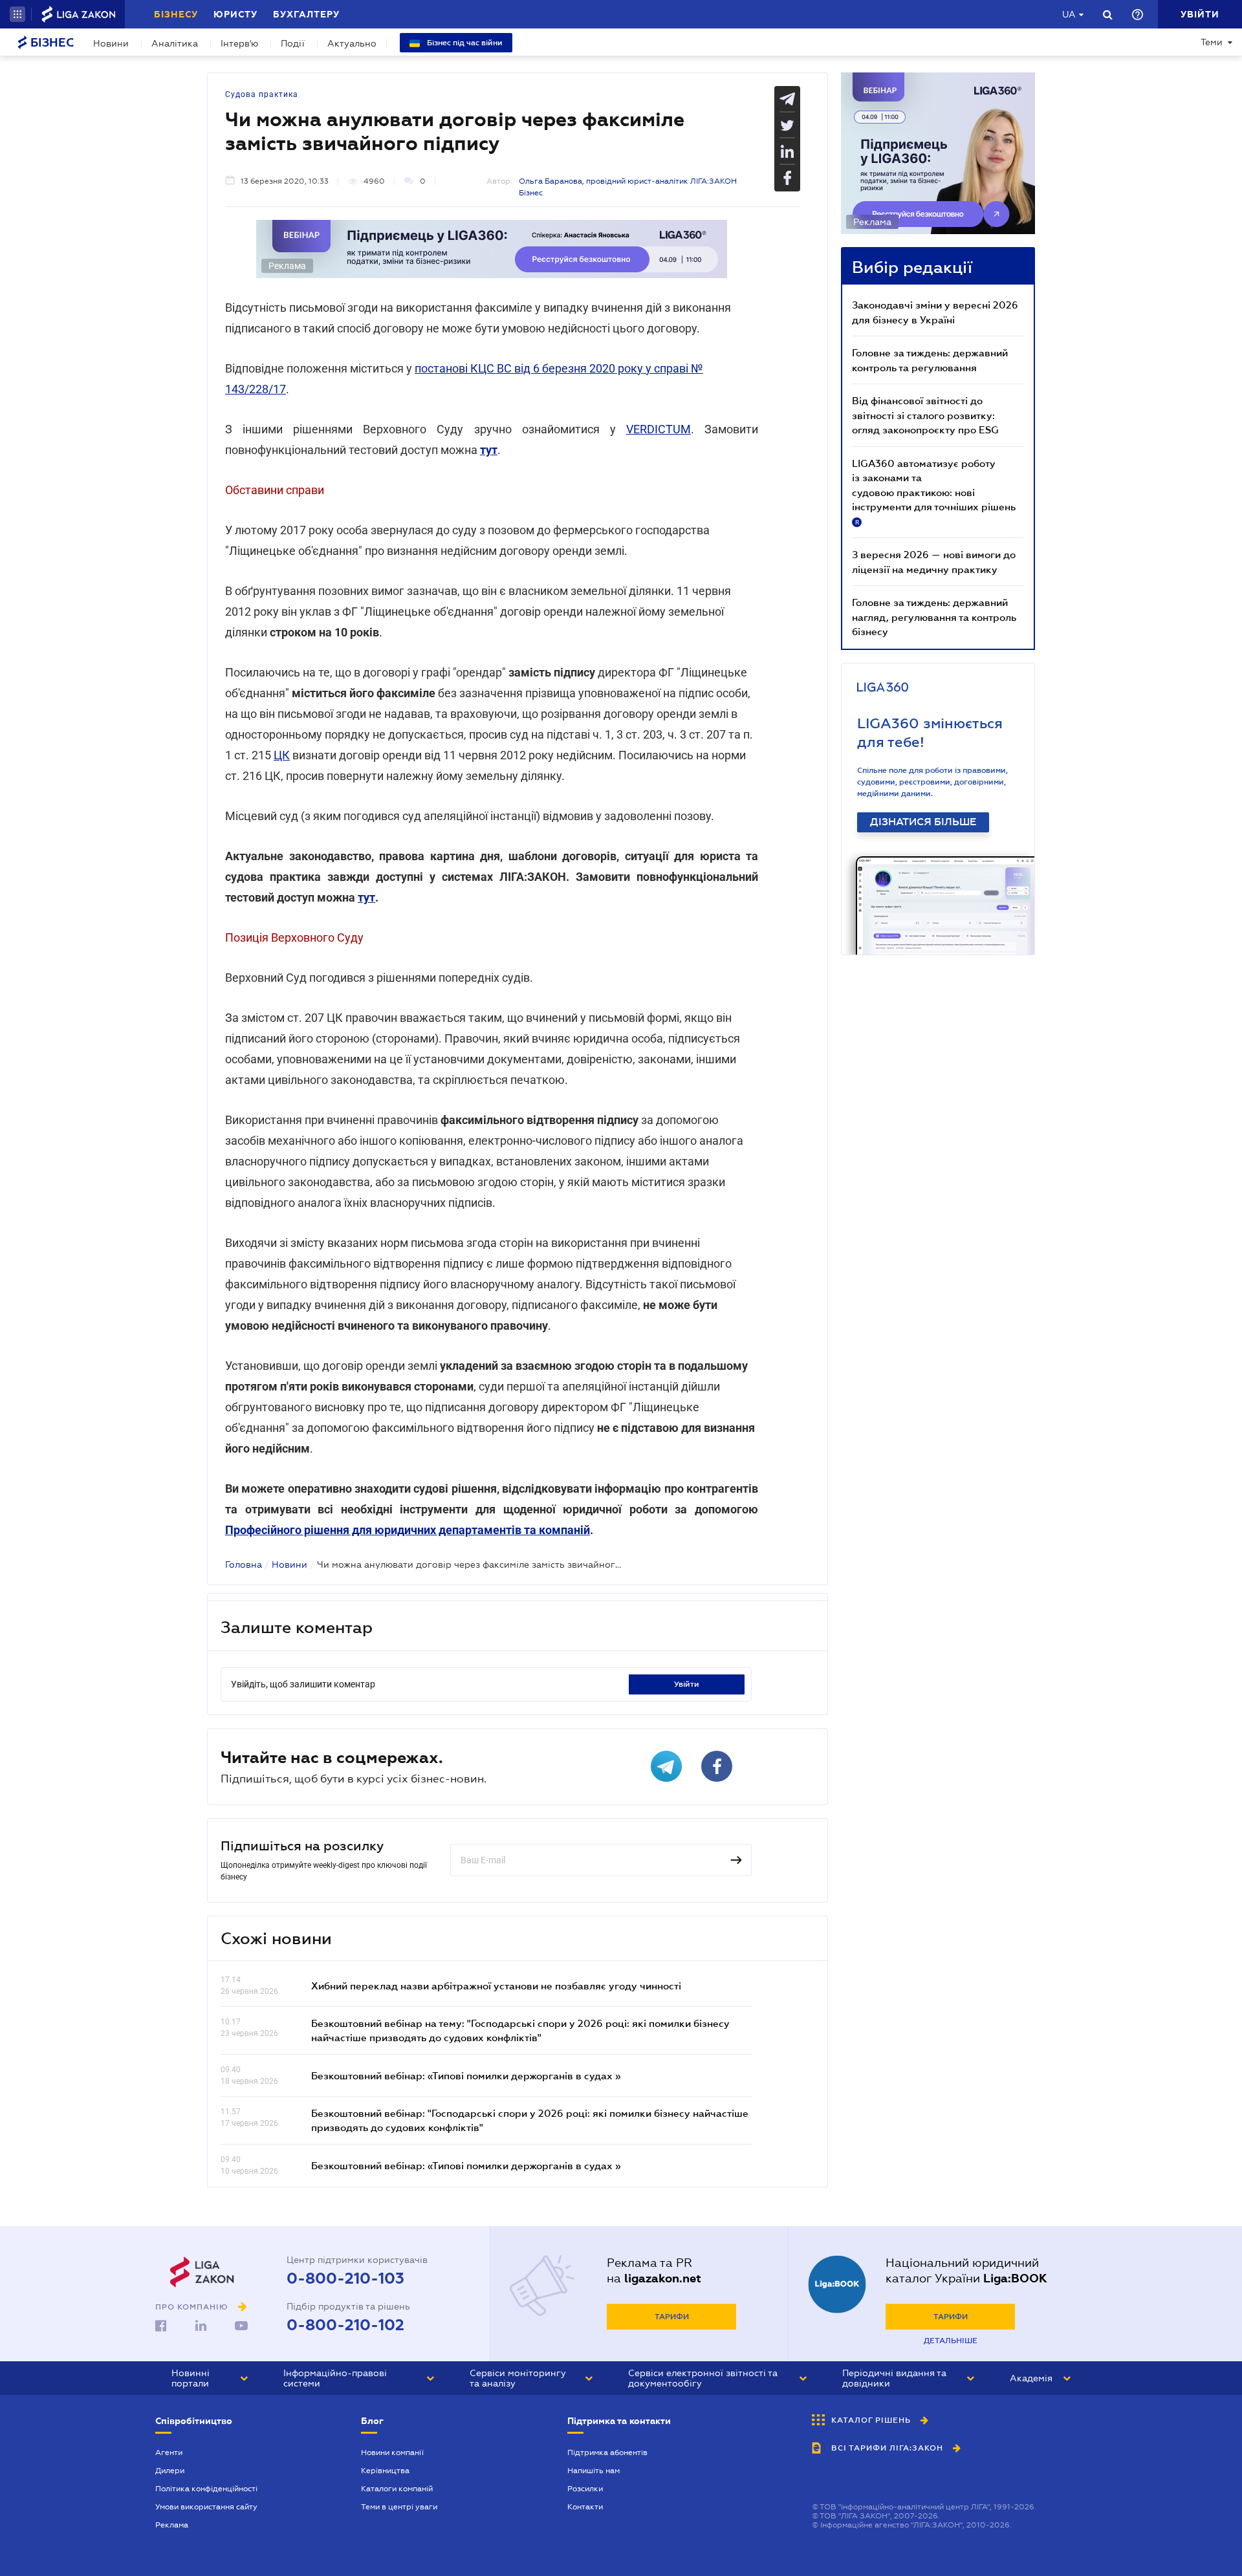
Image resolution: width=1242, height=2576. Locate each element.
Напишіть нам (594, 2471)
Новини (111, 43)
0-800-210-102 (345, 2325)
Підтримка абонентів (607, 2452)
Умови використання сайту (206, 2507)
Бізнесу (176, 14)
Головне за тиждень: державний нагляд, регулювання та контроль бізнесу (934, 617)
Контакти (585, 2507)
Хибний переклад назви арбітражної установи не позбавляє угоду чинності (496, 1986)
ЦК (282, 755)
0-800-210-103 (345, 2278)
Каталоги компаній (397, 2489)
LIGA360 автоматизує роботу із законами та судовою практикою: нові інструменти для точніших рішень (934, 492)
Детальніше (951, 2341)
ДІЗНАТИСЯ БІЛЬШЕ (923, 822)
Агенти (169, 2452)
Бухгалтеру (306, 14)
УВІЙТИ (687, 1684)
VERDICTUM (659, 429)
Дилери (170, 2471)
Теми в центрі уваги (399, 2507)
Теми (1212, 42)
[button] (17, 14)
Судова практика (262, 94)
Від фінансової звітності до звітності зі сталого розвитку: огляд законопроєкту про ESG (925, 415)
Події (293, 43)
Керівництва (385, 2471)
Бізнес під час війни (464, 43)
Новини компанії (392, 2452)
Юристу (235, 14)
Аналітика (175, 43)
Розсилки (585, 2489)
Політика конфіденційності (206, 2489)
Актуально (352, 43)
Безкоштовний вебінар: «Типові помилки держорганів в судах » (466, 2075)
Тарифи (672, 2317)
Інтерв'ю (239, 43)
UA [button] (1069, 14)
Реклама (172, 2525)
